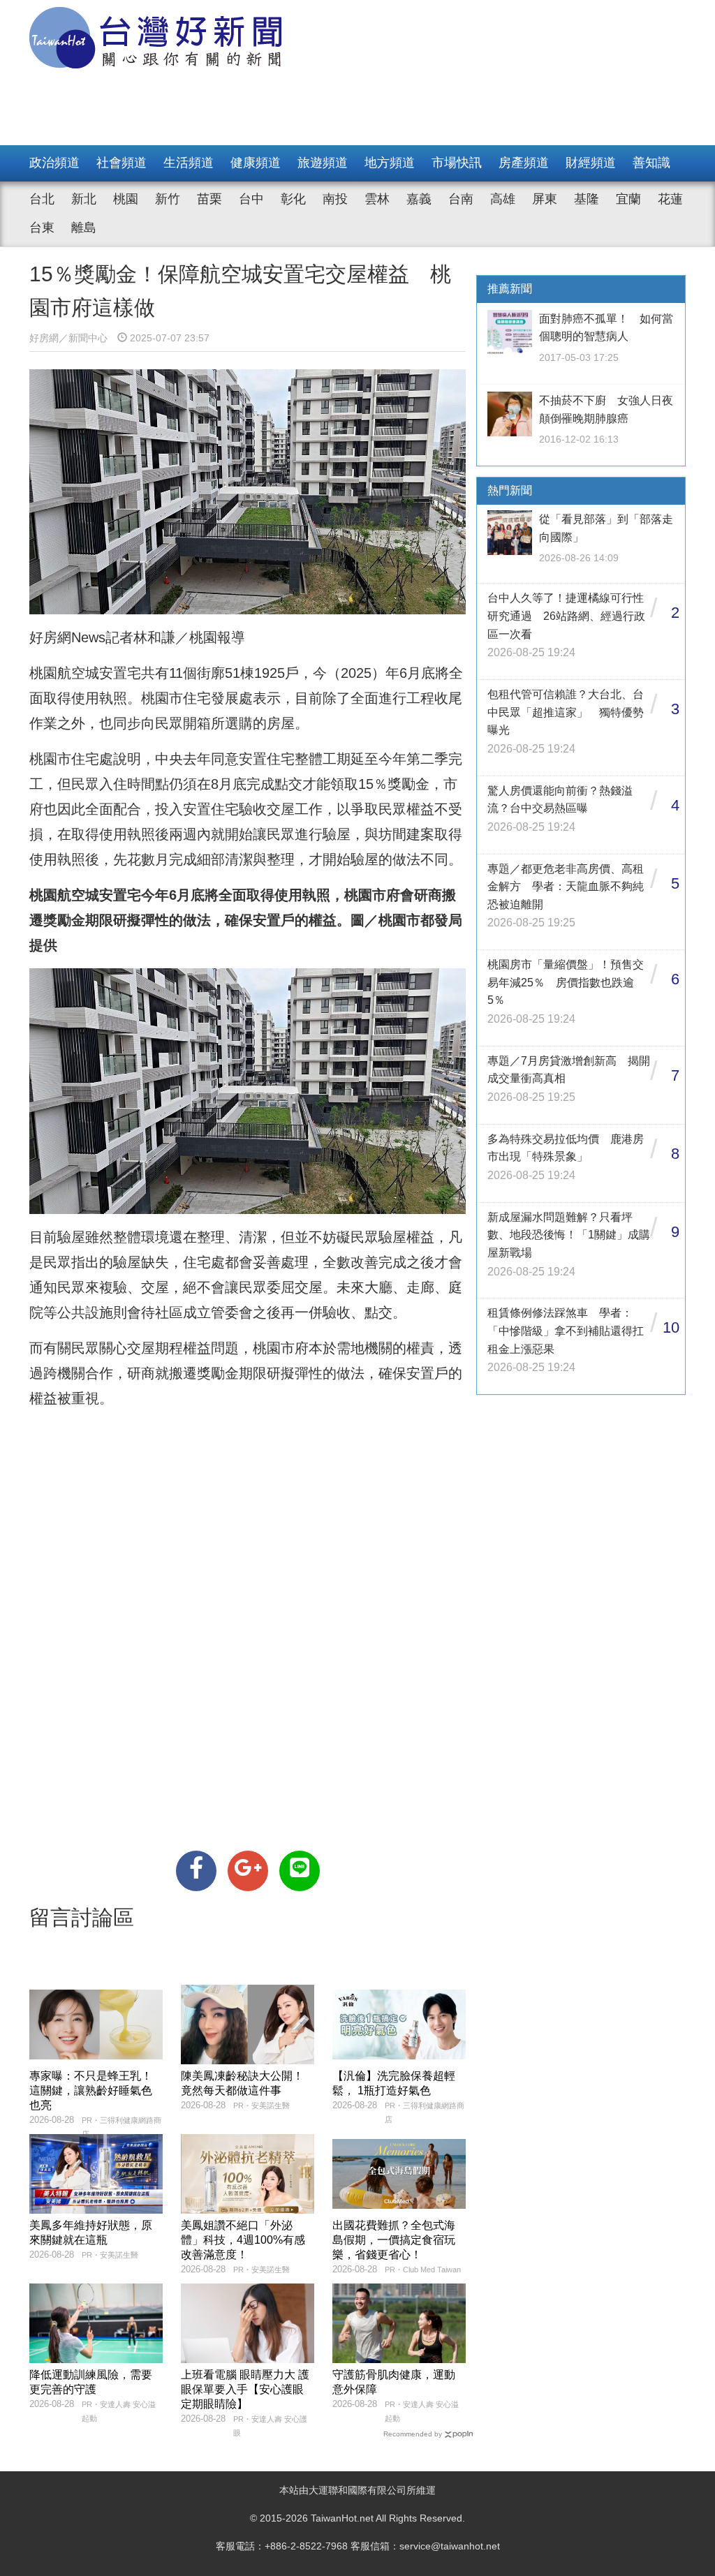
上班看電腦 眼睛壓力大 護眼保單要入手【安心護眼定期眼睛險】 (245, 2389)
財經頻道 (591, 163)
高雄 (503, 199)
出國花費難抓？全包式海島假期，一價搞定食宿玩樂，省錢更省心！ (394, 2240)
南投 (335, 199)
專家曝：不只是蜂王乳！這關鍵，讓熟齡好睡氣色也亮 (91, 2090)
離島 (84, 228)
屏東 (545, 199)
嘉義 (419, 199)
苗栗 (209, 199)
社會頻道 (121, 163)
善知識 (651, 163)
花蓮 (670, 199)
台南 (461, 199)
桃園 (126, 199)
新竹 (168, 199)
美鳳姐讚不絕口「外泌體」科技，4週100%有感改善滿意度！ (243, 2240)
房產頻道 (524, 163)
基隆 (587, 199)
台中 (251, 199)
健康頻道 (256, 163)
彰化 (293, 199)
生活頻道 (189, 163)
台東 (42, 228)
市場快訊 (457, 163)
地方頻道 (390, 163)
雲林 (377, 199)
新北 (84, 199)
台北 (42, 199)
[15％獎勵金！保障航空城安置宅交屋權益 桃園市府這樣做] (196, 1871)
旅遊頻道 (323, 163)
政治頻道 (54, 163)
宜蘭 (628, 199)
